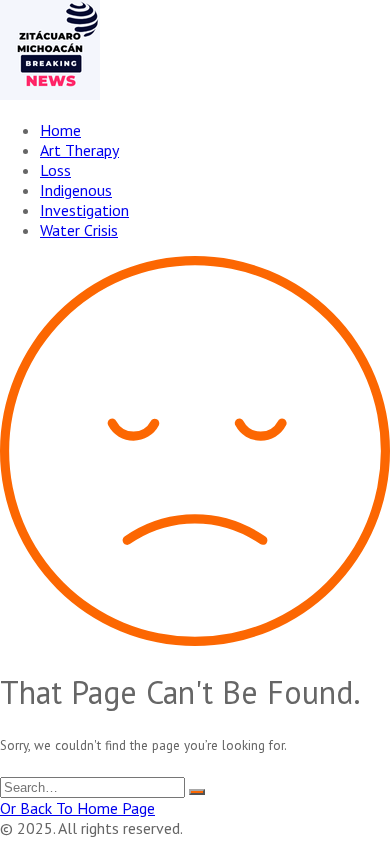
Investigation (84, 210)
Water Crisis (79, 230)
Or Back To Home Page (77, 808)
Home (60, 130)
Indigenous (76, 190)
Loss (55, 170)
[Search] (197, 792)
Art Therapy (79, 150)
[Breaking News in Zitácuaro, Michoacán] (50, 94)
